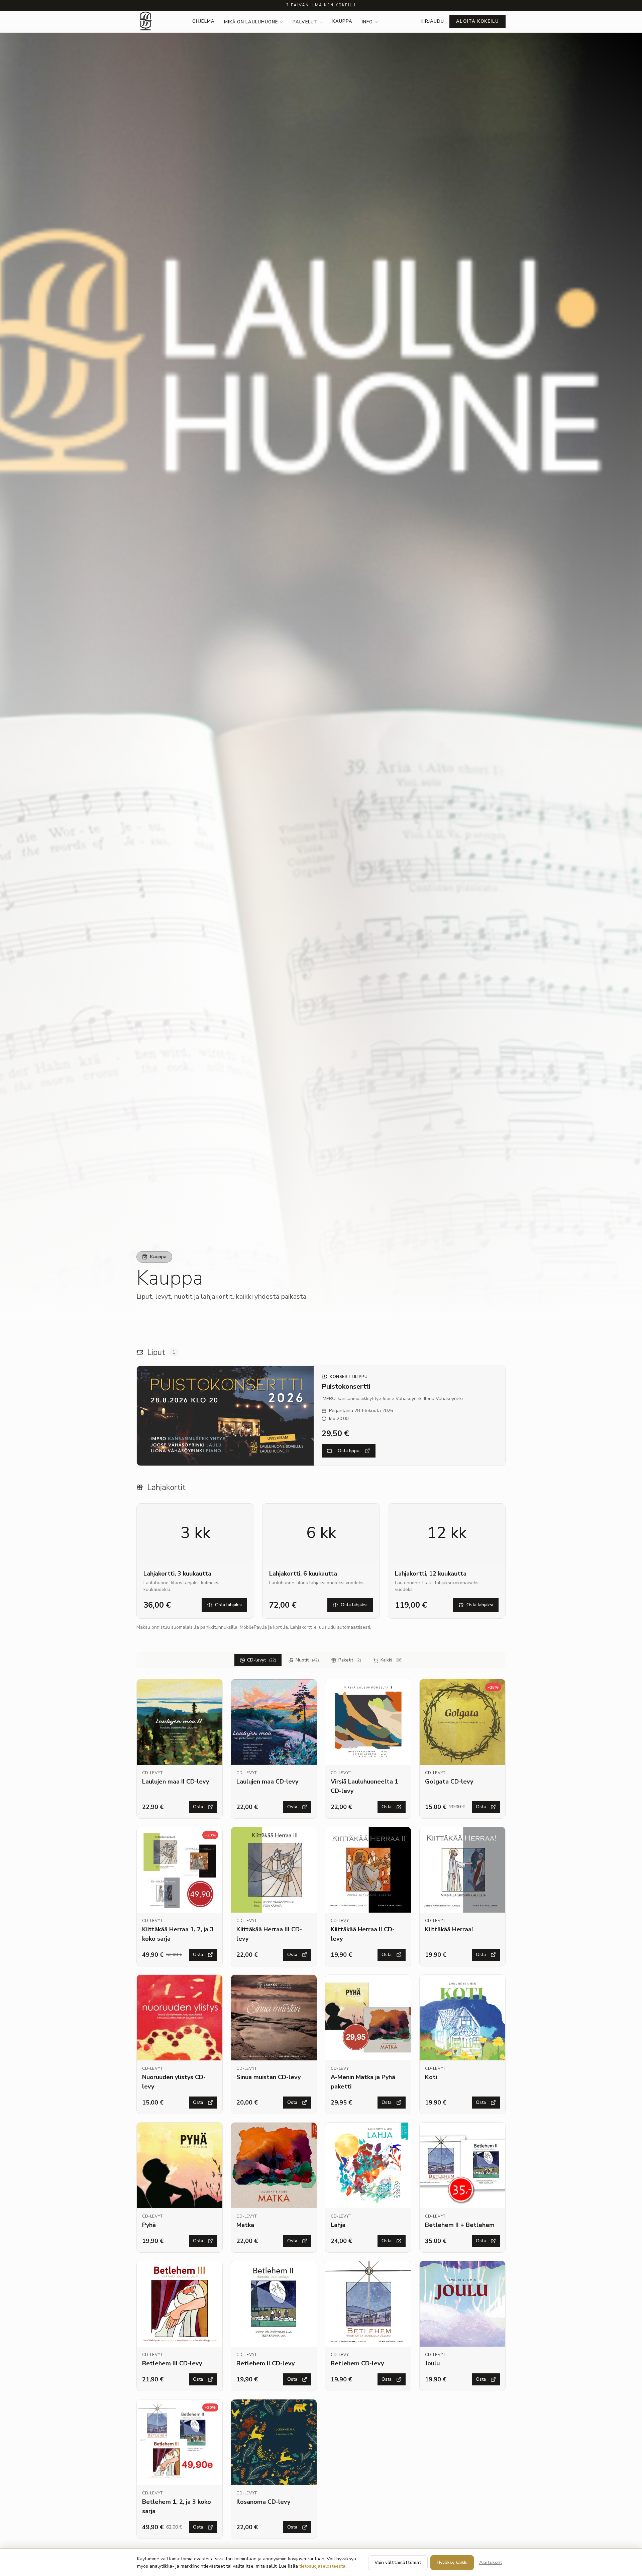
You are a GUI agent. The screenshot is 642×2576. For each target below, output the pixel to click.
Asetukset (491, 2562)
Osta (198, 1807)
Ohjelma (203, 21)
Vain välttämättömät (398, 2562)
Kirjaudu (432, 21)
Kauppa (342, 21)
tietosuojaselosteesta (322, 2566)
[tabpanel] (321, 2109)
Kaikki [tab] (392, 1660)
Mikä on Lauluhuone (251, 22)
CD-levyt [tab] (262, 1660)
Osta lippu (349, 1451)
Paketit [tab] (350, 1660)
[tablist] (321, 1660)
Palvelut (305, 22)
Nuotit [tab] (307, 1660)
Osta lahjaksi (228, 1605)
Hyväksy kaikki (452, 2562)
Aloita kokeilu (477, 21)
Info (367, 22)
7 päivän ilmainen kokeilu (321, 5)
